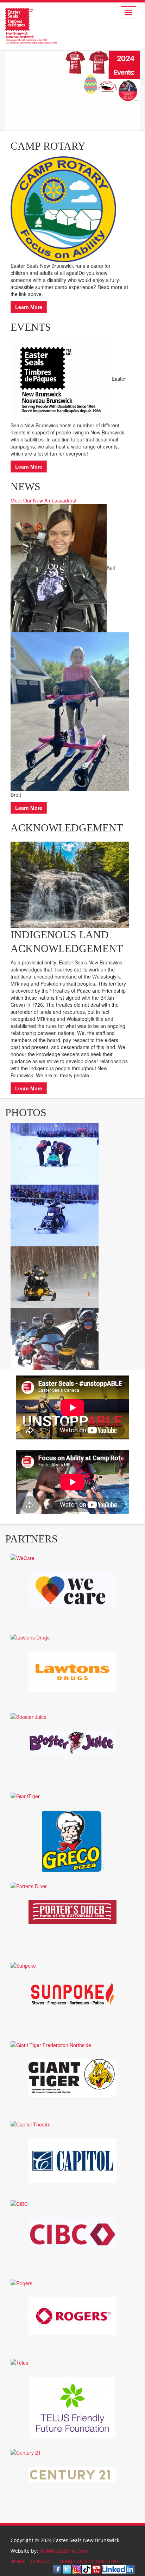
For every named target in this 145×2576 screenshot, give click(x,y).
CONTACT (42, 2561)
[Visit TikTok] (87, 2569)
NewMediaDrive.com (64, 2551)
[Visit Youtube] (96, 2569)
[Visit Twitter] (67, 2569)
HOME (18, 2561)
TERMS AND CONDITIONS (89, 2561)
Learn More (29, 307)
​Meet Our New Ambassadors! (43, 500)
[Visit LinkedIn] (118, 2569)
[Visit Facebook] (57, 2569)
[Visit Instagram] (77, 2569)
